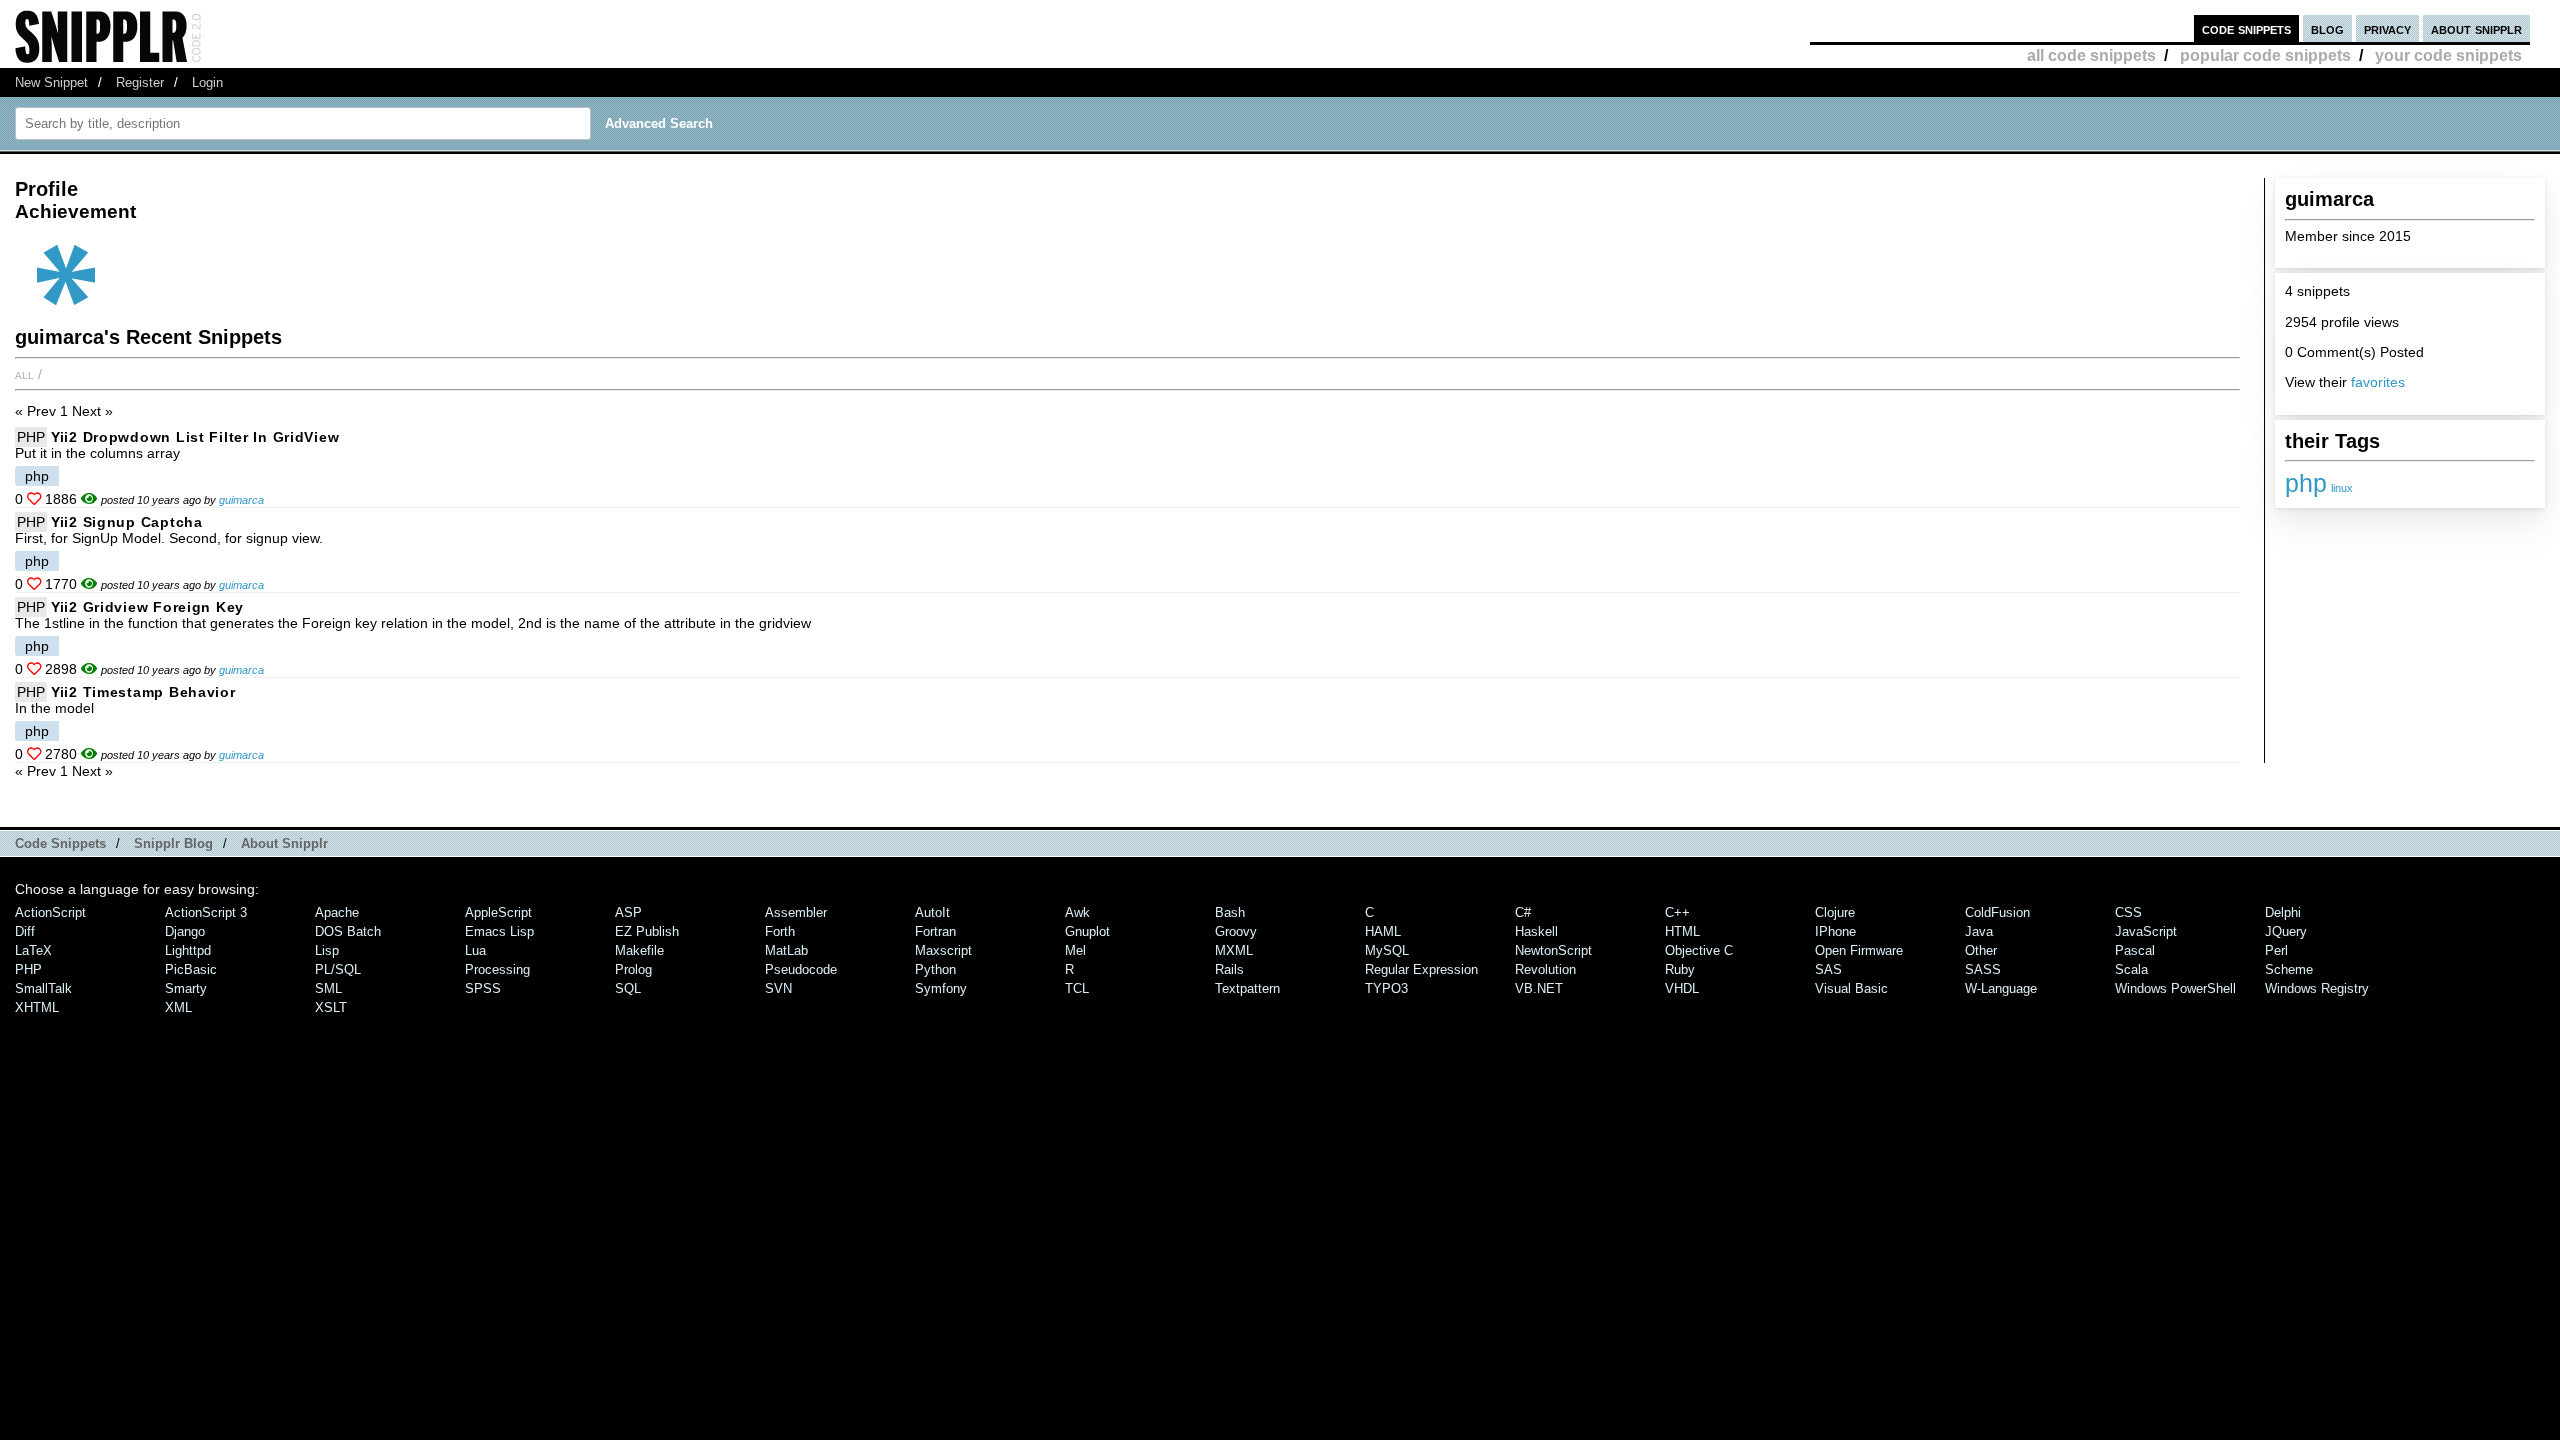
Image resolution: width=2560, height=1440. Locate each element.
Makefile (639, 950)
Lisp (327, 950)
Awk (1077, 912)
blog (2327, 28)
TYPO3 (1386, 988)
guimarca (241, 500)
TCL (1077, 988)
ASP (628, 912)
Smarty (186, 988)
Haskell (1536, 931)
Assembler (796, 912)
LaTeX (33, 950)
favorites (2378, 382)
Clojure (1835, 912)
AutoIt (932, 912)
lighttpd (188, 950)
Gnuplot (1087, 931)
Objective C (1699, 950)
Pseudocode (801, 969)
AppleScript (498, 912)
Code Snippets (60, 843)
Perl (2276, 950)
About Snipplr (284, 843)
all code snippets (2091, 55)
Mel (1075, 950)
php (2306, 483)
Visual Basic (1851, 988)
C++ (1677, 912)
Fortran (935, 931)
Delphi (2283, 912)
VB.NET (1539, 988)
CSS (2128, 912)
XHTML (37, 1007)
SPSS (483, 988)
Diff (25, 931)
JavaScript (2146, 931)
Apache (337, 912)
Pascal (2135, 950)
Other (1981, 950)
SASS (1983, 969)
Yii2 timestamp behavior (143, 692)
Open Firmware (1859, 950)
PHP (31, 437)
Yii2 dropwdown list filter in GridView (195, 437)
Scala (2131, 969)
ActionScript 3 (206, 912)
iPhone (1835, 931)
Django (185, 931)
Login (207, 82)
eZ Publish (647, 931)
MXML (1234, 950)
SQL (628, 988)
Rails (1229, 969)
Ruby (1680, 969)
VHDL (1682, 988)
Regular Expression (1421, 969)
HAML (1383, 931)
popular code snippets (2265, 55)
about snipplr (2476, 28)
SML (328, 988)
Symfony (941, 988)
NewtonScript (1553, 950)
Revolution (1545, 969)
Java (1979, 931)
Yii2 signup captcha (127, 522)
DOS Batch (348, 931)
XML (178, 1007)
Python (935, 969)
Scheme (2289, 969)
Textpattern (1247, 988)
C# (1523, 912)
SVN (778, 988)
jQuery (2286, 931)
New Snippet (51, 82)
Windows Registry (2317, 988)
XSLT (331, 1007)
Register (140, 82)
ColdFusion (1997, 912)
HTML (1682, 931)
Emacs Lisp (499, 931)
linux (2342, 488)
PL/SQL (338, 969)
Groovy (1236, 931)
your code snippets (2448, 55)
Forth (780, 931)
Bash (1230, 912)
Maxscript (943, 950)
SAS (1828, 969)
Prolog (633, 969)
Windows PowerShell (2175, 988)
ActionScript (50, 912)
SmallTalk (43, 988)
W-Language (2001, 988)
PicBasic (191, 969)
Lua (475, 950)
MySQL (1387, 950)
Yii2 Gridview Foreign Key (147, 607)
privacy (2387, 28)
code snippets (2246, 28)
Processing (497, 969)
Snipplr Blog (173, 843)
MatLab (786, 950)
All (24, 374)
